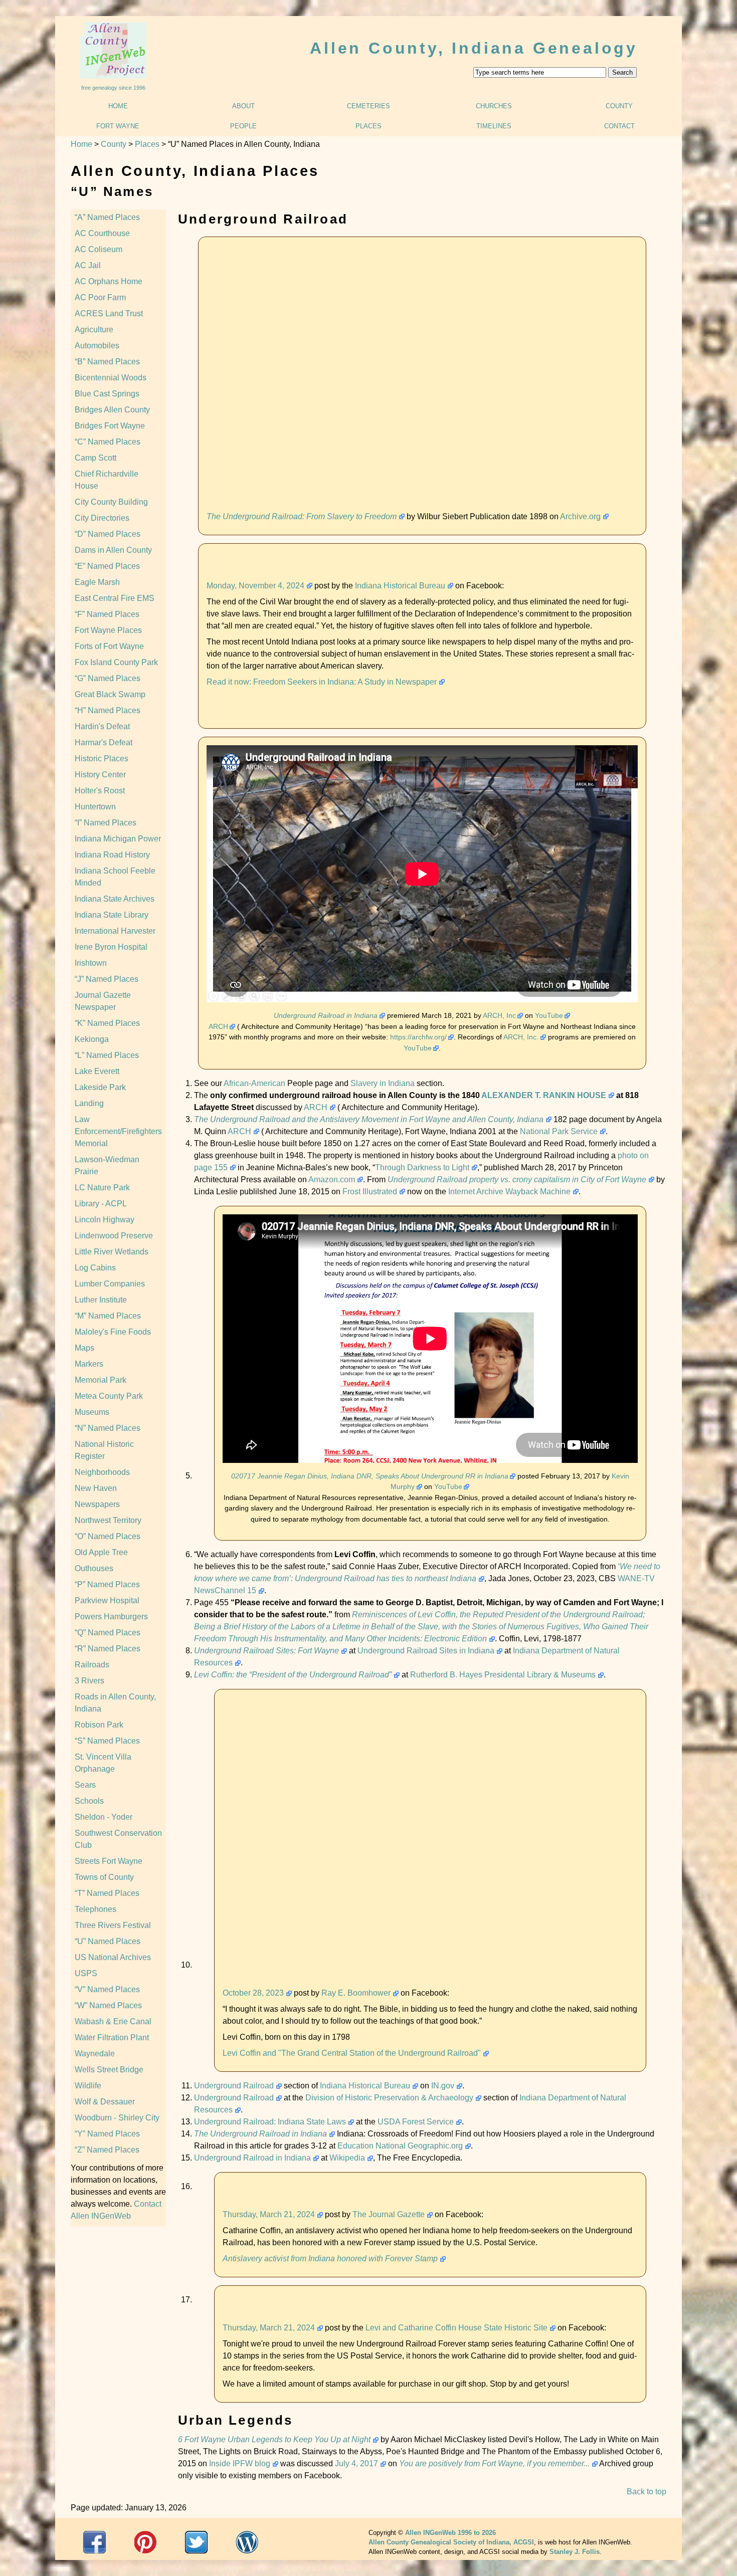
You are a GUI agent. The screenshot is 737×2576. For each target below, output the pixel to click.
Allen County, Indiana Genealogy (474, 48)
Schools (89, 1801)
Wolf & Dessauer (105, 2102)
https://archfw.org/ (418, 1037)
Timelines (494, 126)
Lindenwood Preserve (114, 1236)
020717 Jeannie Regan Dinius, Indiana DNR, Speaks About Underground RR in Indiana (370, 1476)
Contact (619, 126)
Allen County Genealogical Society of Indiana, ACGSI (451, 2542)
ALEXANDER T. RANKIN (528, 1095)
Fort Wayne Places (108, 630)
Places (368, 126)
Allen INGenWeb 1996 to (450, 2533)
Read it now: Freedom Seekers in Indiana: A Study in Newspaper (322, 682)
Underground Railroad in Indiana (326, 1015)
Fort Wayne (118, 126)
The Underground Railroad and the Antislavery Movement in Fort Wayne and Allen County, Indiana (369, 1119)
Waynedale (95, 2054)
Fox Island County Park (116, 662)
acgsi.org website (146, 2542)
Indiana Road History (112, 855)
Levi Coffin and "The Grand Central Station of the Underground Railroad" (352, 2053)
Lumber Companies (110, 1284)
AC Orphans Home (109, 281)
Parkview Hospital (107, 1600)
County (619, 106)
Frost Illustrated (370, 1192)
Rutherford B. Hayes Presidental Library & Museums (503, 1675)
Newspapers (97, 1504)
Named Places (109, 217)
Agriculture (94, 330)
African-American (254, 1083)
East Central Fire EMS (115, 598)
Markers (89, 1364)
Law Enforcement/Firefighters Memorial (118, 1131)
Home (118, 106)
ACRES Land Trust (109, 313)
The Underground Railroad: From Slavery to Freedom (302, 516)
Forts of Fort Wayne (109, 646)
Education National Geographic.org (400, 2146)
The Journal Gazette (389, 2214)
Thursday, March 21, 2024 (269, 2214)
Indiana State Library (112, 915)
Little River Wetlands (112, 1252)
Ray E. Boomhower (356, 1993)
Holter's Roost (100, 791)
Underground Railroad (234, 2086)
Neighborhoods (102, 1472)
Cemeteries (368, 106)
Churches (494, 106)
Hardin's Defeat (102, 726)
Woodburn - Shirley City (117, 2118)
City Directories (102, 518)
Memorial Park (101, 1380)
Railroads (92, 1665)
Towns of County (104, 1877)
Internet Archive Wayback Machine (509, 1192)
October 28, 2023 (253, 1993)
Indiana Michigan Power (118, 839)
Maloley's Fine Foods (113, 1332)
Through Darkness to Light (422, 1167)
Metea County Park (109, 1396)
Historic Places (102, 759)
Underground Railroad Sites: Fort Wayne (266, 1651)
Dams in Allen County (113, 550)
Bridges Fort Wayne (110, 426)
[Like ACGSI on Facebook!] (95, 2542)
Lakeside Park (100, 1087)
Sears (85, 1785)
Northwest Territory (108, 1520)
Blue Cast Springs (107, 394)
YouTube (549, 1015)
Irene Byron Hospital (111, 947)
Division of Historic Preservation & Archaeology (389, 2098)
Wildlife (88, 2086)
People (243, 126)
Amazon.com (332, 1179)
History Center (100, 775)
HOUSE (592, 1095)
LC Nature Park (102, 1188)
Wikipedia (347, 2158)
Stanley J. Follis (575, 2552)
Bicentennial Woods (111, 378)
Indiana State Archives (115, 899)
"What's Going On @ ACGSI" (247, 2542)
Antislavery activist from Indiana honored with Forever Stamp (330, 2259)
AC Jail (88, 265)
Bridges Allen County (112, 410)
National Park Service (559, 1131)
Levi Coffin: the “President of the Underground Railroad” (293, 1675)
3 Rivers (89, 1681)
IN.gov (443, 2086)
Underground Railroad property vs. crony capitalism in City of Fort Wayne (517, 1179)
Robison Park (99, 1725)
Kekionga (92, 1039)
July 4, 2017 (356, 2463)
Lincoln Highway (105, 1220)
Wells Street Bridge (109, 2070)
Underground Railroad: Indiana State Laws (270, 2122)
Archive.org (580, 516)
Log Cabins (95, 1268)
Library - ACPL (101, 1204)
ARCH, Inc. (521, 1037)
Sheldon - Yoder (104, 1817)
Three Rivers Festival (113, 1925)
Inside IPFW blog (240, 2463)
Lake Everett (97, 1071)
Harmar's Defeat (104, 742)
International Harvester (115, 931)
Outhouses (94, 1568)
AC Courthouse (102, 233)
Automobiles (97, 346)
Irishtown (91, 963)
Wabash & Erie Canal (113, 2021)
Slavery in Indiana (383, 1083)
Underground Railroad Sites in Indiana (426, 1651)
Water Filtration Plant (112, 2037)
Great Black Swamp (110, 694)
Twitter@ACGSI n (196, 2542)
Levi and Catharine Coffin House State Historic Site (456, 2328)
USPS (86, 1973)
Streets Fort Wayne (109, 1861)
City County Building (111, 502)
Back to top (647, 2492)
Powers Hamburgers (111, 1617)
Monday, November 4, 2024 (255, 586)
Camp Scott (96, 458)
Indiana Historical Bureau (400, 586)
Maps (84, 1348)
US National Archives (113, 1957)
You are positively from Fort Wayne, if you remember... (494, 2463)
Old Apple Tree (101, 1552)
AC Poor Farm (100, 297)
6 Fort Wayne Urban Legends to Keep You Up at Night (274, 2439)
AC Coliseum (99, 249)
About (243, 106)
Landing (89, 1103)
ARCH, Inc (499, 1015)
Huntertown (95, 807)
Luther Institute (101, 1300)
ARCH (218, 1026)
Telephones (96, 1909)
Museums (92, 1412)
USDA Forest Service (416, 2122)
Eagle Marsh (97, 582)
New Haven (96, 1488)
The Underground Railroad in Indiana (260, 2134)
